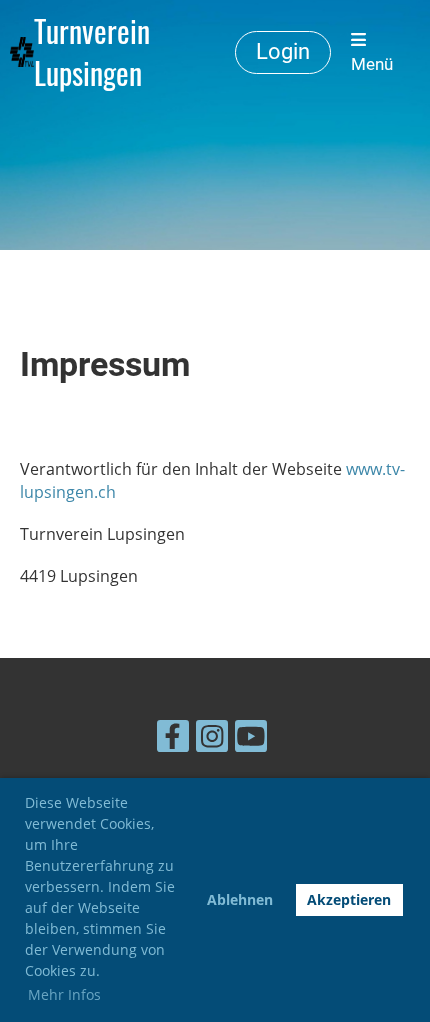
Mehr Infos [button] (64, 994)
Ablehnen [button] (240, 899)
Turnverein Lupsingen (92, 52)
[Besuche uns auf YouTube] (251, 739)
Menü (372, 64)
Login (283, 51)
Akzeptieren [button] (349, 899)
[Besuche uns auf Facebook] (173, 739)
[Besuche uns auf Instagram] (212, 739)
